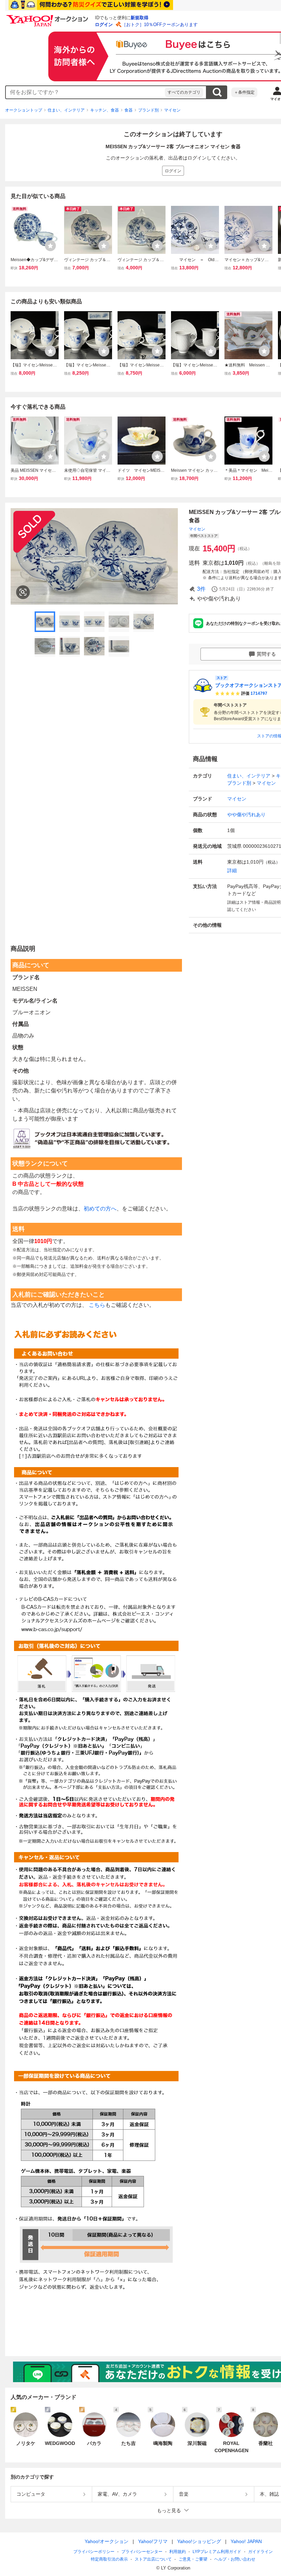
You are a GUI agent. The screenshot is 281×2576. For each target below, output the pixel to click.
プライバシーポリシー (94, 2552)
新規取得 (139, 18)
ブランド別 (148, 110)
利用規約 (178, 2552)
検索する (217, 92)
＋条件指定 (244, 92)
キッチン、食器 (105, 110)
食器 (129, 110)
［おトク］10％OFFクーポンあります (160, 25)
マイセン (172, 110)
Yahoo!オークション (107, 2541)
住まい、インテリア (66, 110)
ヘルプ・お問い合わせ (235, 2559)
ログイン (104, 25)
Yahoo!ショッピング (199, 2541)
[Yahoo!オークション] (48, 17)
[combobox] (85, 92)
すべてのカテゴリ (184, 92)
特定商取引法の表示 (109, 2559)
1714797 (259, 693)
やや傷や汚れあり (246, 815)
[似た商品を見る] (23, 592)
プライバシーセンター (142, 2552)
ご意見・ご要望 (193, 2559)
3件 (201, 589)
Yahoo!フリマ (153, 2541)
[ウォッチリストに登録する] (50, 246)
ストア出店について (153, 2559)
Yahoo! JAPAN (246, 2541)
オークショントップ (24, 110)
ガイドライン (260, 2552)
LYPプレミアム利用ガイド (217, 2552)
